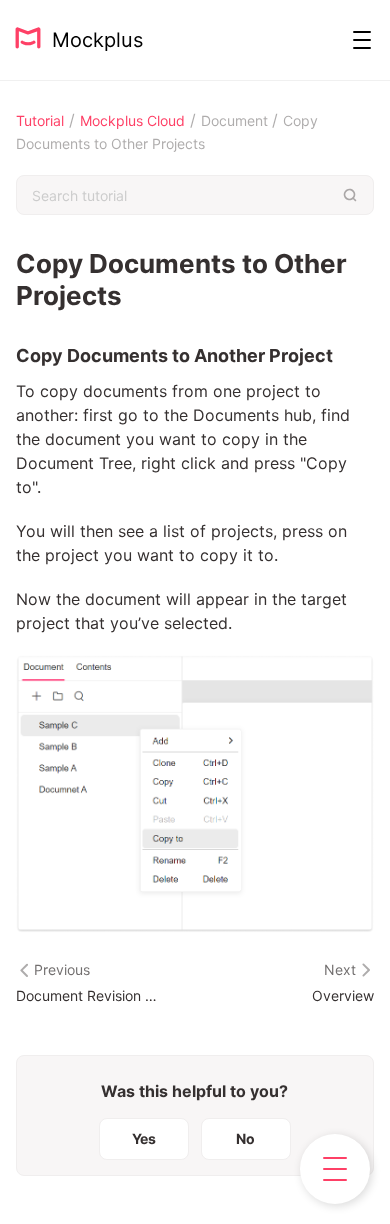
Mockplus (91, 40)
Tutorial (40, 120)
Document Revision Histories (88, 995)
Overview (343, 995)
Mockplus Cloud (132, 120)
